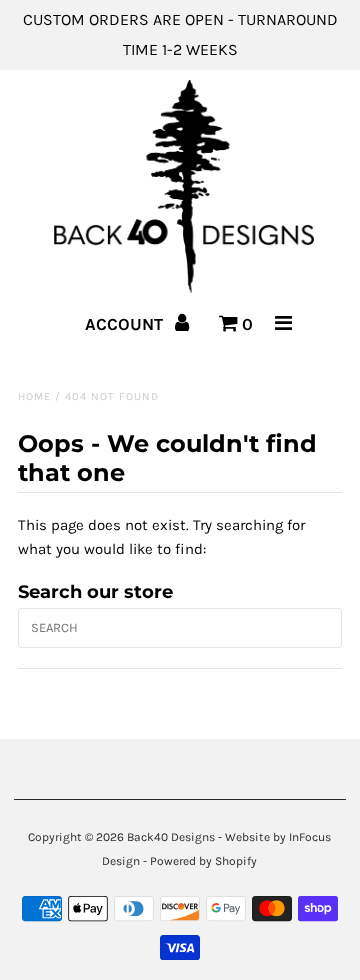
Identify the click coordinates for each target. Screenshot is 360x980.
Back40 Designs (171, 837)
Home (34, 396)
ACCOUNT (126, 324)
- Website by (252, 837)
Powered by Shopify (203, 861)
